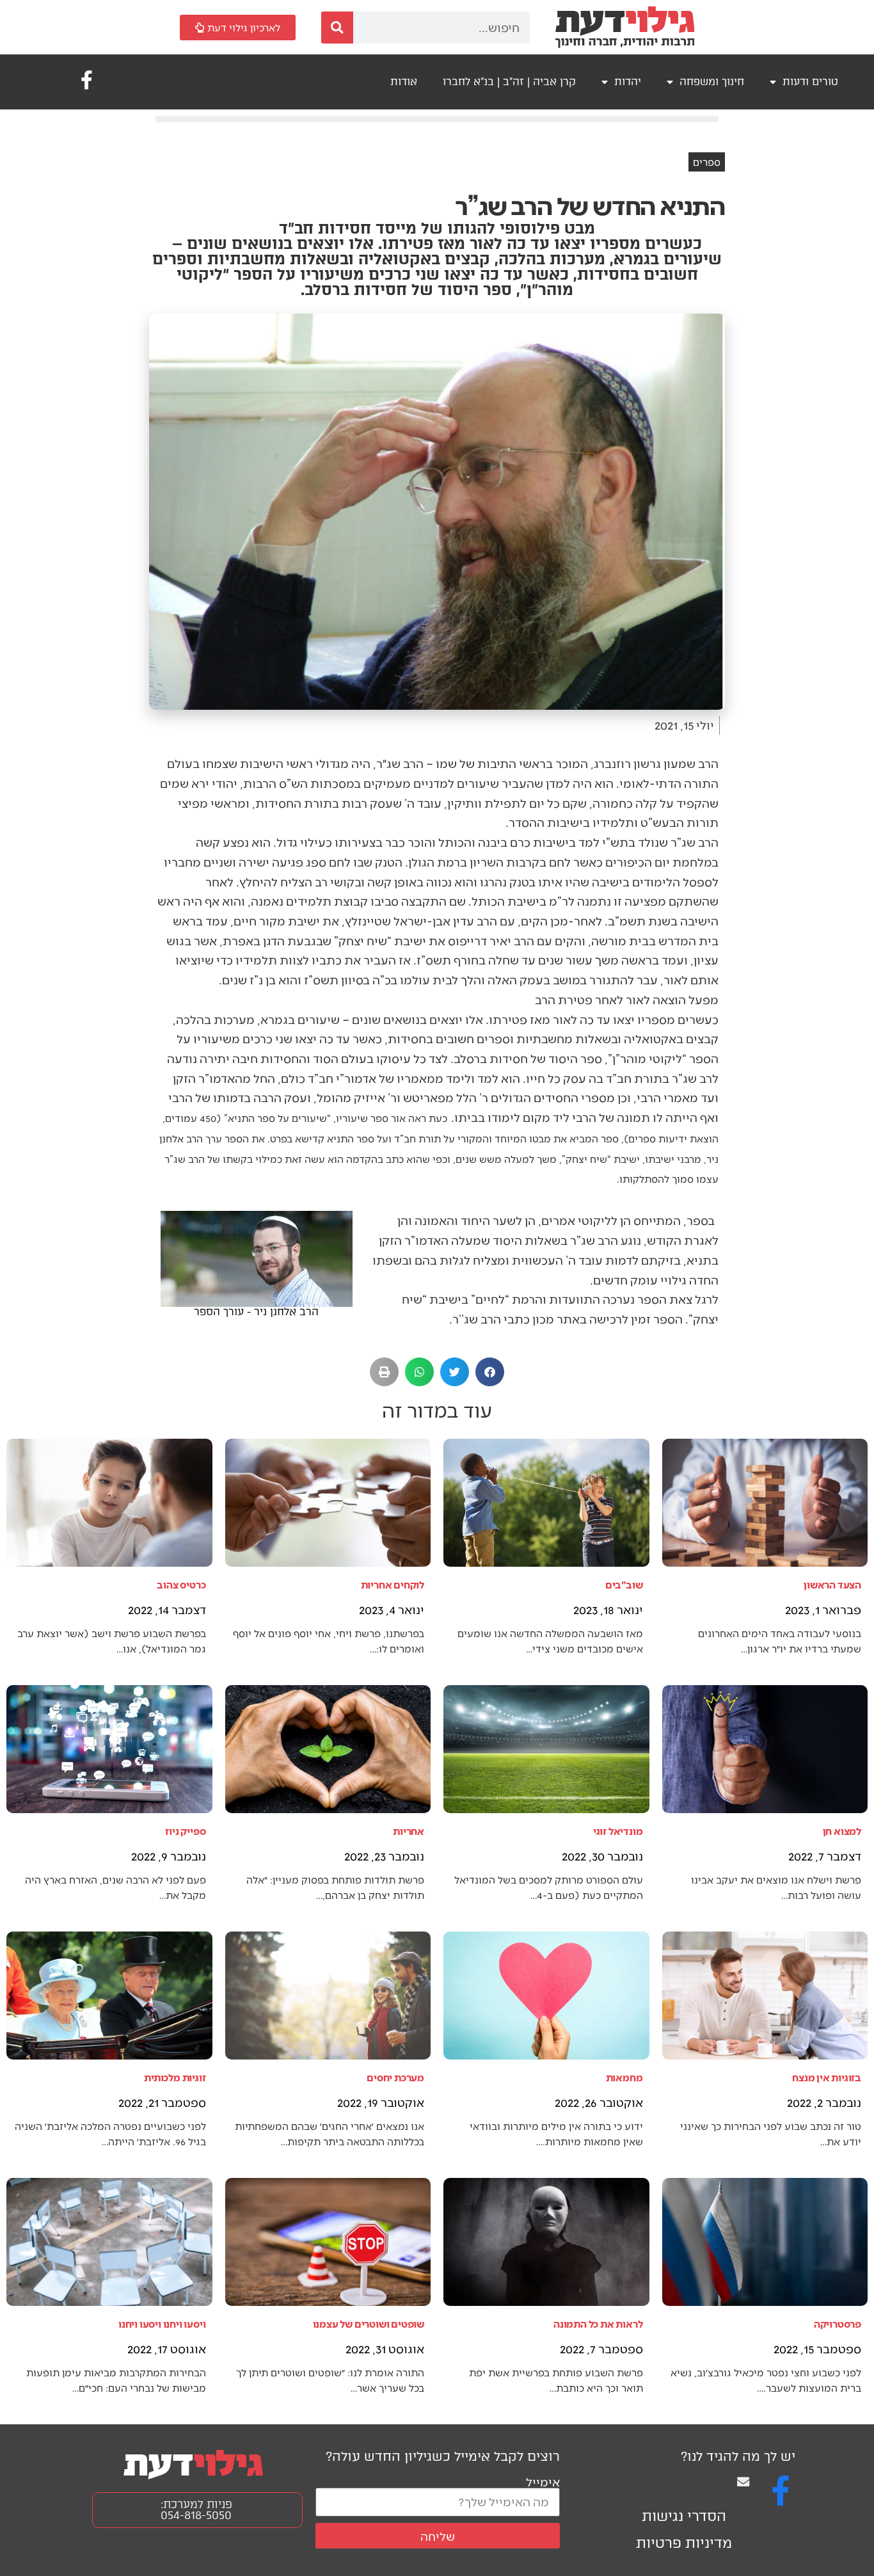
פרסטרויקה (838, 2324)
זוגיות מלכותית (175, 2077)
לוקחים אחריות (393, 1584)
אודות (404, 82)
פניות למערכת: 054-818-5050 (196, 2510)
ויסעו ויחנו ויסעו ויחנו (162, 2324)
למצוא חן (842, 1831)
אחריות (409, 1831)
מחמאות (624, 2077)
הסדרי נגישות (684, 2516)
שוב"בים (624, 1584)
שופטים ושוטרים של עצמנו (369, 2324)
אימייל (543, 2482)
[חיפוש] (337, 28)
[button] (490, 1372)
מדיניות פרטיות (684, 2543)
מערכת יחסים (395, 2077)
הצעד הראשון (832, 1584)
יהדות (628, 82)
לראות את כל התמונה (598, 2324)
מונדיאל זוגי (618, 1831)
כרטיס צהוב (181, 1584)
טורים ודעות (810, 82)
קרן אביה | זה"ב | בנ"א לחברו (509, 82)
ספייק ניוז (185, 1831)
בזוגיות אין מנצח (827, 2077)
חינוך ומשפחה (712, 82)
